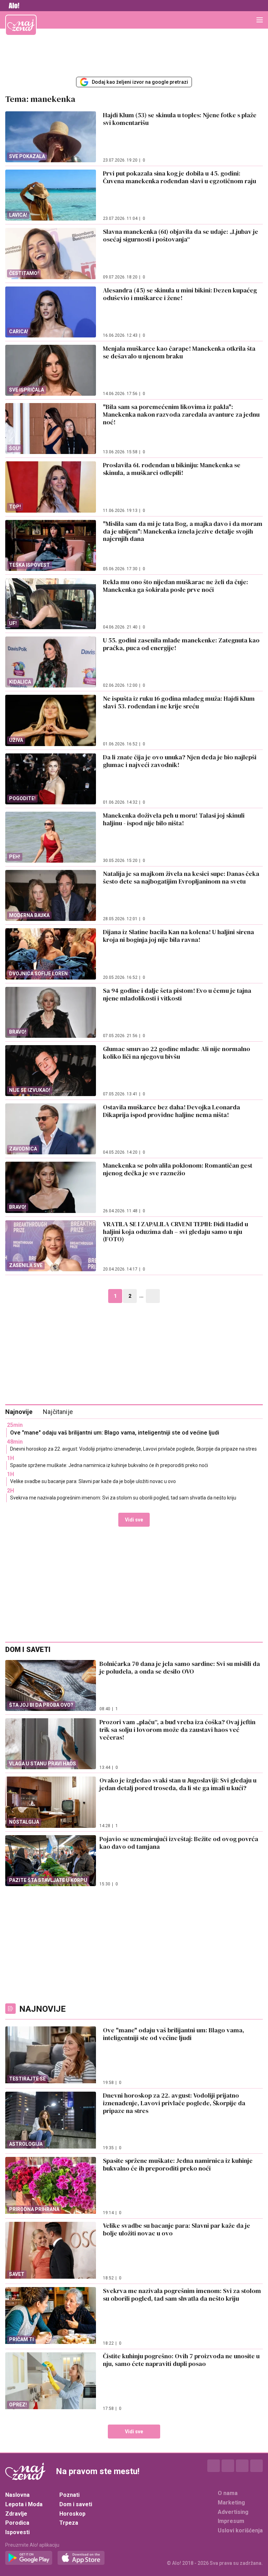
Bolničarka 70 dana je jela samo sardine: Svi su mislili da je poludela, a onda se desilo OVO (180, 1667)
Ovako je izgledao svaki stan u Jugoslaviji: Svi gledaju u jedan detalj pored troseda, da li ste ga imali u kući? (178, 1784)
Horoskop (72, 2514)
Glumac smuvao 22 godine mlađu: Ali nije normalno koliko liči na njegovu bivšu (177, 1053)
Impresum (231, 2521)
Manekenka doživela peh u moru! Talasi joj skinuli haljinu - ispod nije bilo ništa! (174, 819)
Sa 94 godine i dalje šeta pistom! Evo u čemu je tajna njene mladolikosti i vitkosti (177, 994)
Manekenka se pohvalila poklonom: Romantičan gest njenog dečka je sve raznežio (178, 1169)
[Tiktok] (256, 2466)
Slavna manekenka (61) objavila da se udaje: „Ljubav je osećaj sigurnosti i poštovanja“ (181, 235)
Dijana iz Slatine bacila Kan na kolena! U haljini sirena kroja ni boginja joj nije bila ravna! (178, 936)
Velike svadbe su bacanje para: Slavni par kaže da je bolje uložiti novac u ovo (93, 1481)
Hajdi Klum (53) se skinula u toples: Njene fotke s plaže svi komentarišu (180, 119)
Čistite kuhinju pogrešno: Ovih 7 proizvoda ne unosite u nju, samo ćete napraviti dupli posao (181, 2360)
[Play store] (29, 2558)
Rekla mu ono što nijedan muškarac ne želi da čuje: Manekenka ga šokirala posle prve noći (176, 586)
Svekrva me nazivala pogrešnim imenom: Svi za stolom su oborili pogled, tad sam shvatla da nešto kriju (123, 1498)
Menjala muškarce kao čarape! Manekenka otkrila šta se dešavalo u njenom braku (179, 352)
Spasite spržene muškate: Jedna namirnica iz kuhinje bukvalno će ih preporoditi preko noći (109, 1465)
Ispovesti (17, 2532)
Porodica (17, 2523)
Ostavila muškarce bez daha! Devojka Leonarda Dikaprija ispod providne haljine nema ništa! (172, 1111)
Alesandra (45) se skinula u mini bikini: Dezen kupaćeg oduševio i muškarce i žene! (180, 294)
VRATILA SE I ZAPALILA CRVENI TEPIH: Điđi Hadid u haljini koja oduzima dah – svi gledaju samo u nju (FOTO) (176, 1232)
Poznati (69, 2495)
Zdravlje (16, 2514)
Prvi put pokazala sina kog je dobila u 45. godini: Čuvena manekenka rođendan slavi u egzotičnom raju (180, 177)
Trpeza (69, 2523)
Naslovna (17, 2495)
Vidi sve (134, 1520)
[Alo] (12, 6)
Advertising (233, 2512)
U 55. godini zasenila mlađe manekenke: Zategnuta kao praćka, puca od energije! (181, 644)
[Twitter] (242, 2466)
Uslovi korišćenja (240, 2530)
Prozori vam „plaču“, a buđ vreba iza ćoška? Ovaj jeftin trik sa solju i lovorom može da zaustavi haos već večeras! (177, 1730)
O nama (228, 2493)
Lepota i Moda (24, 2504)
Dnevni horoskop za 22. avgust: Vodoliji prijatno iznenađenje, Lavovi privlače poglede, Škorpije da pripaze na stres (133, 1449)
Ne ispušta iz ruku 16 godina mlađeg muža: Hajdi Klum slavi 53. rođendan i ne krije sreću (179, 702)
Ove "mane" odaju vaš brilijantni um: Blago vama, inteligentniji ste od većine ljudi (115, 1433)
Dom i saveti (76, 2504)
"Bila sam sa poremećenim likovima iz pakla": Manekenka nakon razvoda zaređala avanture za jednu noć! (181, 414)
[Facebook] (214, 2466)
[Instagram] (228, 2466)
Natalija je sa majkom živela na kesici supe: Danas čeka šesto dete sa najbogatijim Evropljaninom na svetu (181, 877)
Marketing (231, 2503)
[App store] (81, 2558)
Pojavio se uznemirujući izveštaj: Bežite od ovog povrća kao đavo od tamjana (179, 1843)
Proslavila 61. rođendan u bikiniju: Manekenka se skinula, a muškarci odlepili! (172, 469)
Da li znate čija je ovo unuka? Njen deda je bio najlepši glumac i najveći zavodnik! (180, 761)
